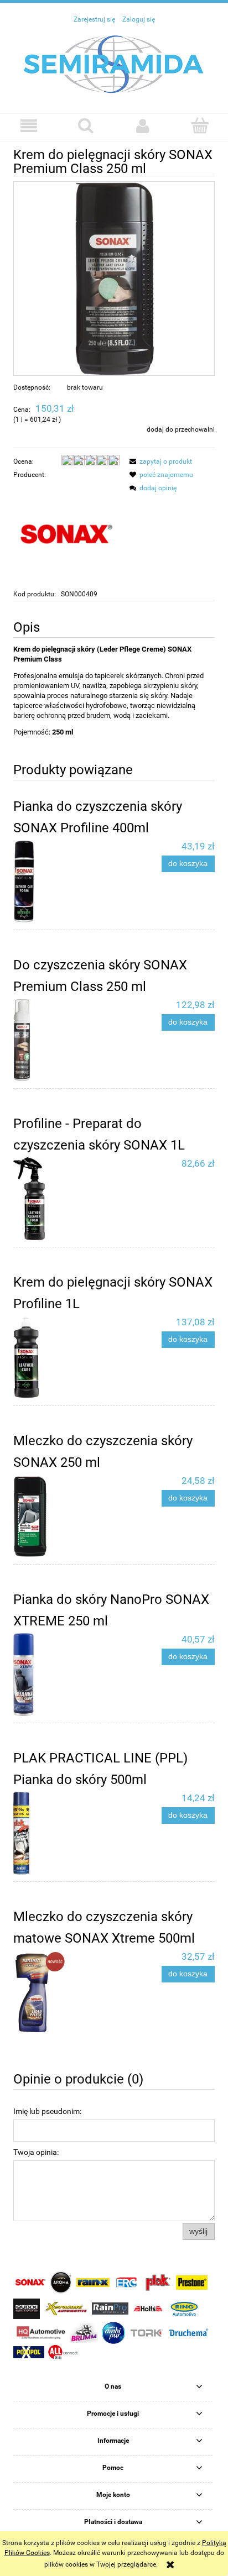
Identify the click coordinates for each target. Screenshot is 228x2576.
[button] (28, 126)
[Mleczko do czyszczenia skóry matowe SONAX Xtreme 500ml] (64, 1992)
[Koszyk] (199, 125)
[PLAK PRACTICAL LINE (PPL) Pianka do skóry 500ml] (64, 1833)
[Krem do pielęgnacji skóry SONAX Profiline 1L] (64, 1357)
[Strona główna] (114, 64)
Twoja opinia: (36, 2152)
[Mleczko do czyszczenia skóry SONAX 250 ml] (64, 1516)
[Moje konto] (142, 126)
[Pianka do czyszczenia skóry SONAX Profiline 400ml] (64, 882)
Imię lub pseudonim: (47, 2111)
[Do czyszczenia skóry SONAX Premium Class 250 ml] (64, 1040)
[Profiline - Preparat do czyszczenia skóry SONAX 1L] (64, 1199)
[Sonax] (66, 534)
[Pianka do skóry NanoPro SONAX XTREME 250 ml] (64, 1675)
